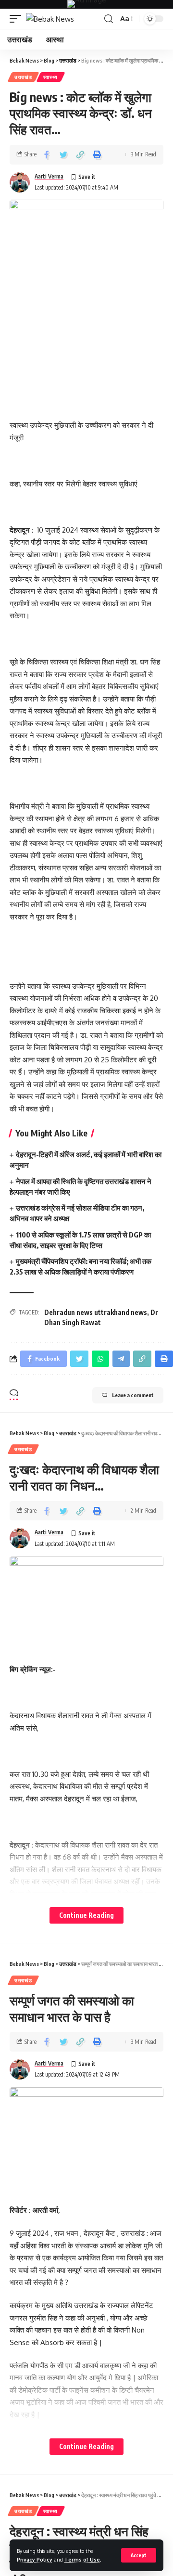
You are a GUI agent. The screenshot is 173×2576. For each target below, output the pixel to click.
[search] (109, 19)
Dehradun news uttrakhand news (96, 1312)
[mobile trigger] (18, 19)
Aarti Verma (49, 176)
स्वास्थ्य (51, 77)
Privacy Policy (35, 2559)
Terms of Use (82, 2559)
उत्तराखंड (23, 77)
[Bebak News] (50, 19)
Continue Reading (86, 1915)
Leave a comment (133, 1395)
